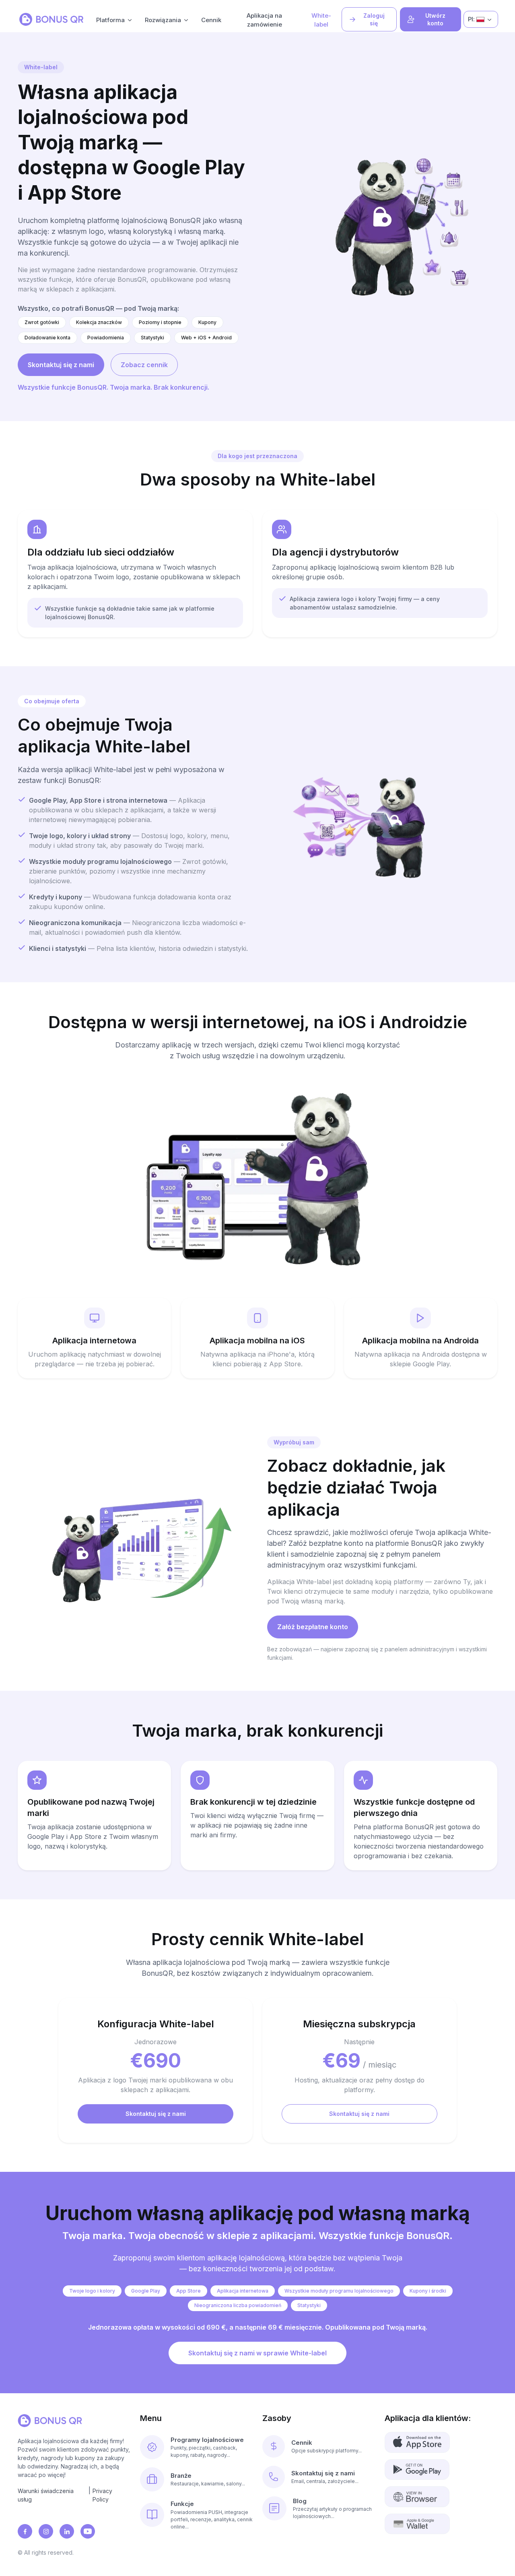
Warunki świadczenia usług (46, 2495)
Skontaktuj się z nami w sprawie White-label (257, 2353)
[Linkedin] (67, 2531)
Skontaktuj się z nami (61, 365)
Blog (300, 2501)
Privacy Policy (102, 2495)
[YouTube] (88, 2531)
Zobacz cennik (144, 365)
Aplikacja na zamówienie (264, 20)
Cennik (211, 20)
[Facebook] (25, 2531)
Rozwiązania (163, 20)
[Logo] (51, 19)
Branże (181, 2476)
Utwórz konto (435, 20)
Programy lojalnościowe (207, 2440)
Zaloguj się (374, 20)
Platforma (110, 20)
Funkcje (182, 2504)
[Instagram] (46, 2531)
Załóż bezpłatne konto (313, 1627)
